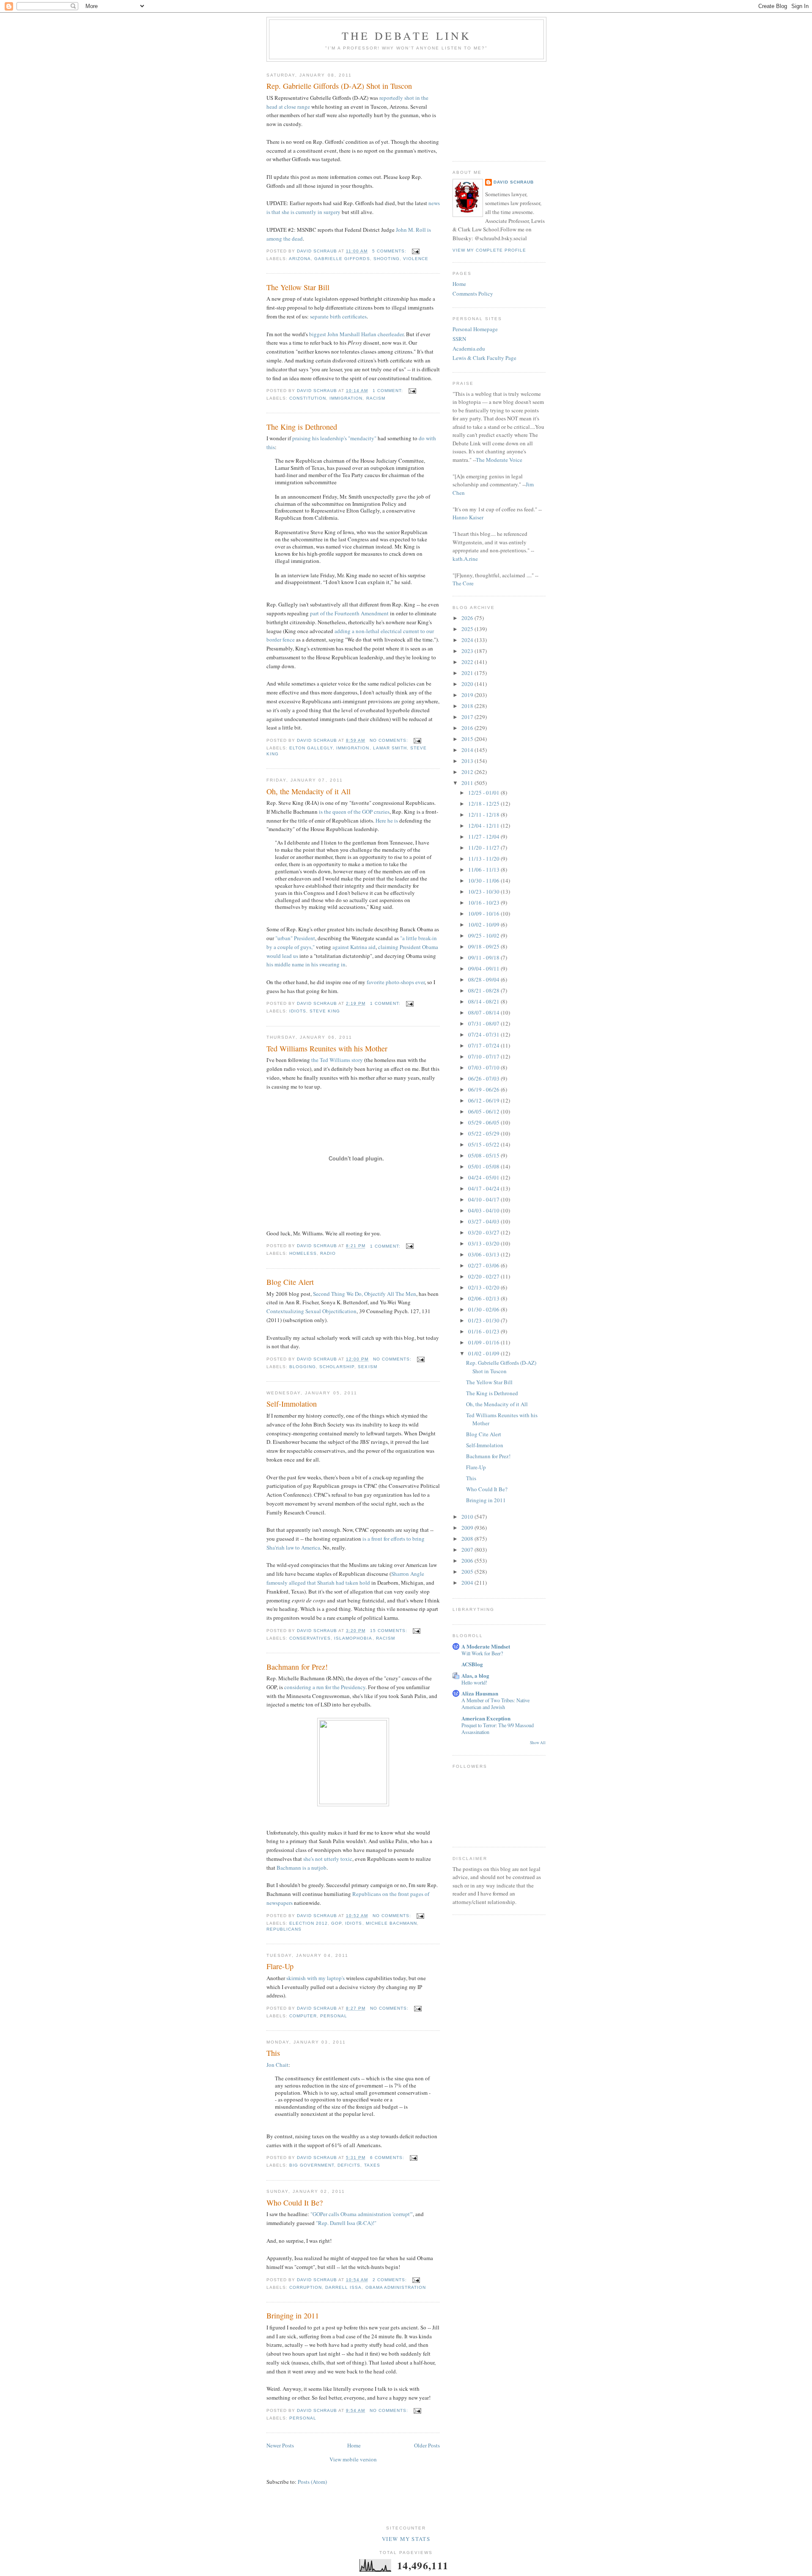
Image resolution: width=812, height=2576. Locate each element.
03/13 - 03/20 (484, 1243)
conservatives (310, 1638)
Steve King (325, 1011)
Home (354, 2445)
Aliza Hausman (480, 1693)
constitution (308, 398)
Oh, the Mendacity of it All (309, 791)
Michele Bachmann (391, 1923)
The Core (463, 583)
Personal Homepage (475, 329)
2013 (468, 761)
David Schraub (514, 182)
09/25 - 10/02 (484, 935)
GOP (336, 1923)
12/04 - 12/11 (484, 826)
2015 (468, 739)
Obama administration (396, 2287)
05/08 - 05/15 (484, 1155)
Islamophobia (353, 1638)
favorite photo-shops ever (396, 982)
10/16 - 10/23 (484, 903)
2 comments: (391, 2280)
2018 (468, 706)
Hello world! (474, 1682)
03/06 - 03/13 (484, 1254)
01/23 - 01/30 (484, 1320)
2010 (468, 1517)
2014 (468, 750)
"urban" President (295, 938)
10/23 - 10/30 (484, 892)
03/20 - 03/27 (484, 1232)
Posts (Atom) (312, 2482)
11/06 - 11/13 (484, 870)
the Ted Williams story (337, 1060)
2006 (468, 1561)
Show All (538, 1743)
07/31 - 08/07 (484, 1023)
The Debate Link (407, 36)
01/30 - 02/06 (484, 1309)
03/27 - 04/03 (484, 1221)
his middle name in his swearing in (306, 964)
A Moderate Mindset (486, 1646)
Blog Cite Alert (290, 1282)
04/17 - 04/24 (484, 1188)
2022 (468, 662)
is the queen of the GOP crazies (354, 812)
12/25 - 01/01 (484, 793)
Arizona (300, 259)
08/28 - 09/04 (484, 979)
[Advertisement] (495, 108)
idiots (298, 1011)
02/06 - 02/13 (484, 1298)
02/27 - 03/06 (484, 1265)
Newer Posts (280, 2445)
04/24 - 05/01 (484, 1177)
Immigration (346, 398)
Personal (334, 2016)
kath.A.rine (465, 559)
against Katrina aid (354, 947)
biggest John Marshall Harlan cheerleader (356, 334)
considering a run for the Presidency (325, 1687)
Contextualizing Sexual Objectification (311, 1311)
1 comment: (389, 391)
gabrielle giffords (342, 259)
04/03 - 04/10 (484, 1210)
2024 (468, 640)
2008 (468, 1539)
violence (416, 259)
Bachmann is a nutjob (302, 1868)
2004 (468, 1583)
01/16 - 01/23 (484, 1331)
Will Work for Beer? (482, 1653)
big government (312, 2165)
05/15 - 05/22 (484, 1144)
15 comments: (390, 1631)
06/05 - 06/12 (484, 1111)
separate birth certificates (338, 316)
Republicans (284, 1929)
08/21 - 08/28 (484, 990)
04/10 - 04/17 (484, 1199)
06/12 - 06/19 (484, 1100)
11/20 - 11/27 (484, 848)
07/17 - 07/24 (484, 1045)
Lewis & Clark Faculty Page (484, 358)
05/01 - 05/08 (484, 1166)
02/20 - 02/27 (484, 1276)
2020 (468, 684)
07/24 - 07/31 (484, 1034)
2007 (468, 1550)
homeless (303, 1253)
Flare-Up (280, 1966)
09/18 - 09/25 (484, 946)
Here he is (387, 820)
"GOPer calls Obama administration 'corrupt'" (362, 2214)
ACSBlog (472, 1664)
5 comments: (390, 251)
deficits (349, 2165)
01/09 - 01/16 (484, 1342)
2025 (468, 629)
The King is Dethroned (302, 427)
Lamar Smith (390, 748)
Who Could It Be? (295, 2203)
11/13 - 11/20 (484, 859)
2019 (468, 695)
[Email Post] (416, 251)
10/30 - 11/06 (484, 881)
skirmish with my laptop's (315, 1978)
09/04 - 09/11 (484, 968)
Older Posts (427, 2445)
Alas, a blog (475, 1675)
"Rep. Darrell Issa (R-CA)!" (346, 2223)
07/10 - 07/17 (484, 1056)
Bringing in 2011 (293, 2315)
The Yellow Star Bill (298, 287)
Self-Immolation (292, 1404)
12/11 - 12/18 (484, 815)
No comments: (390, 740)
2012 (468, 772)
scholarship (337, 1367)
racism (376, 398)
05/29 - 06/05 (484, 1122)
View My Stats (406, 2539)
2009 (468, 1528)
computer (303, 2016)
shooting (387, 259)
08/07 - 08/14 (484, 1012)
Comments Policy (473, 294)
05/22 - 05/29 (484, 1133)
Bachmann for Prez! (297, 1667)
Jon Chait (277, 2065)
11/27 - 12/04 (484, 837)
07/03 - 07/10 (484, 1067)
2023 (468, 651)
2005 (468, 1572)
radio (328, 1253)
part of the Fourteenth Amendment (349, 613)
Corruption (306, 2287)
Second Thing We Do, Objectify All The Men (365, 1294)
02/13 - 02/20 (484, 1287)
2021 (468, 673)
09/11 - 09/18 (484, 957)
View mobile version (353, 2459)
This (273, 2053)
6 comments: (388, 2158)
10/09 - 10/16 (484, 914)
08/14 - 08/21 (484, 1001)
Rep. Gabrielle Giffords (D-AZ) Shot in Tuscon (339, 86)
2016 (468, 728)
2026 (468, 618)
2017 (468, 717)
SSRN (459, 339)
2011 (468, 783)
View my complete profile (489, 250)
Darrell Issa (343, 2287)
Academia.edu (469, 348)
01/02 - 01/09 (484, 1353)
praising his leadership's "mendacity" (334, 438)
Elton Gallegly (311, 748)
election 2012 (309, 1923)
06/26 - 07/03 (484, 1078)
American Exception (486, 1718)
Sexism (367, 1367)
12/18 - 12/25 (484, 804)
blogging (303, 1367)
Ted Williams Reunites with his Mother (327, 1048)
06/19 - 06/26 (484, 1089)
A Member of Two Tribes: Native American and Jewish (495, 1704)
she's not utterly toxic (328, 1859)
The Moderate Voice (499, 460)
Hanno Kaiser (468, 517)
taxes (372, 2165)
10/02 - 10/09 (484, 925)
